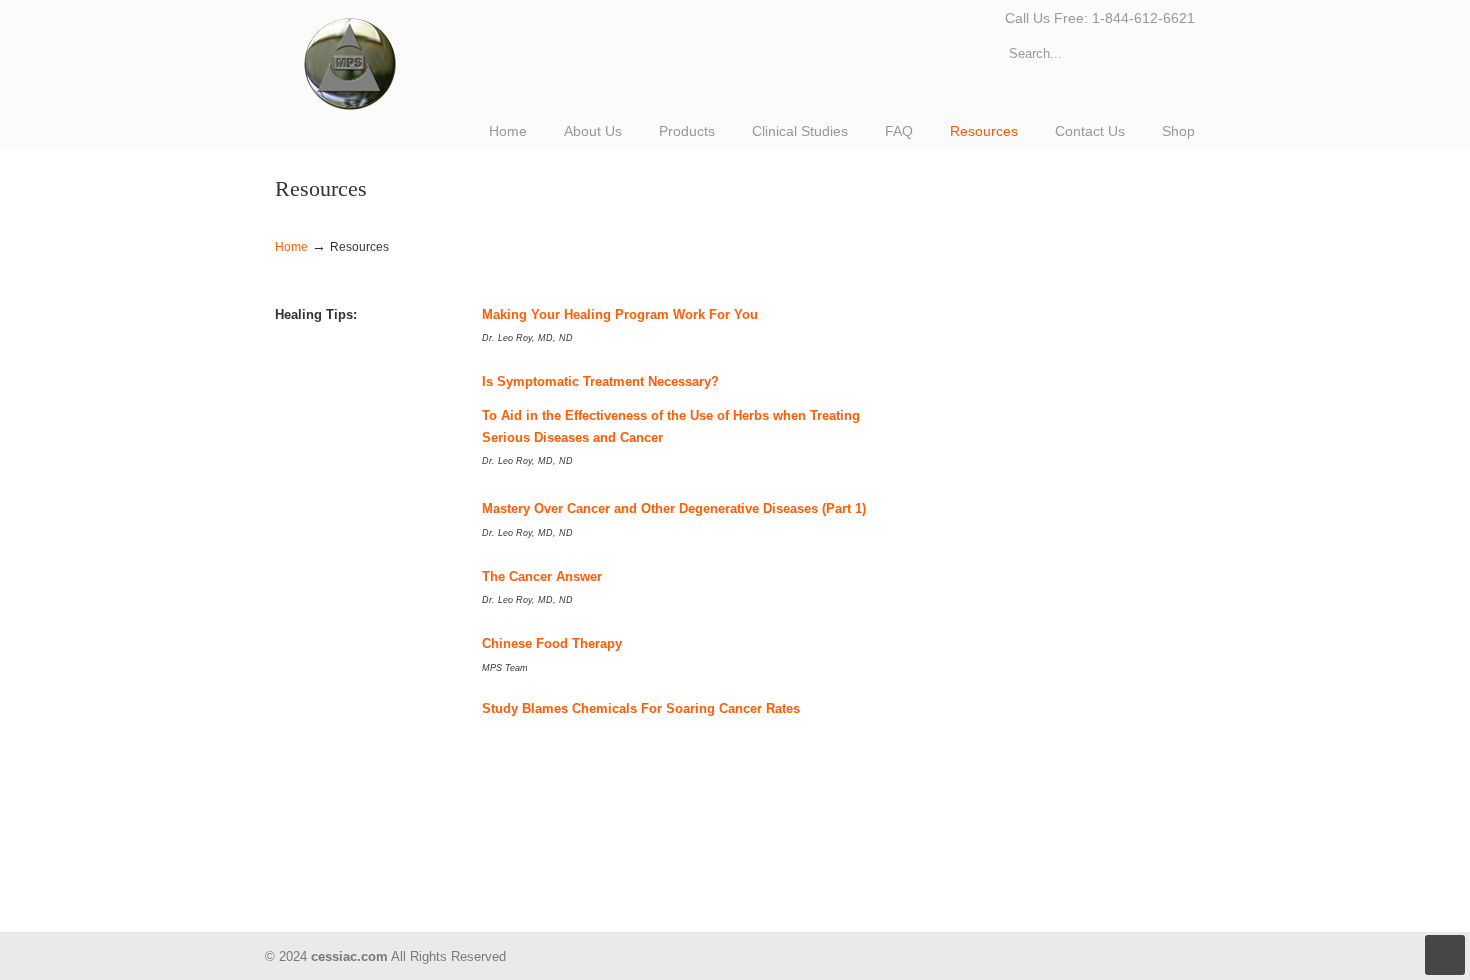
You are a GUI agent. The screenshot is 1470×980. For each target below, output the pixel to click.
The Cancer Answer (542, 576)
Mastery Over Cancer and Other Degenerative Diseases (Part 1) (674, 508)
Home (291, 246)
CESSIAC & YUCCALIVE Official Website (362, 60)
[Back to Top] (1445, 955)
